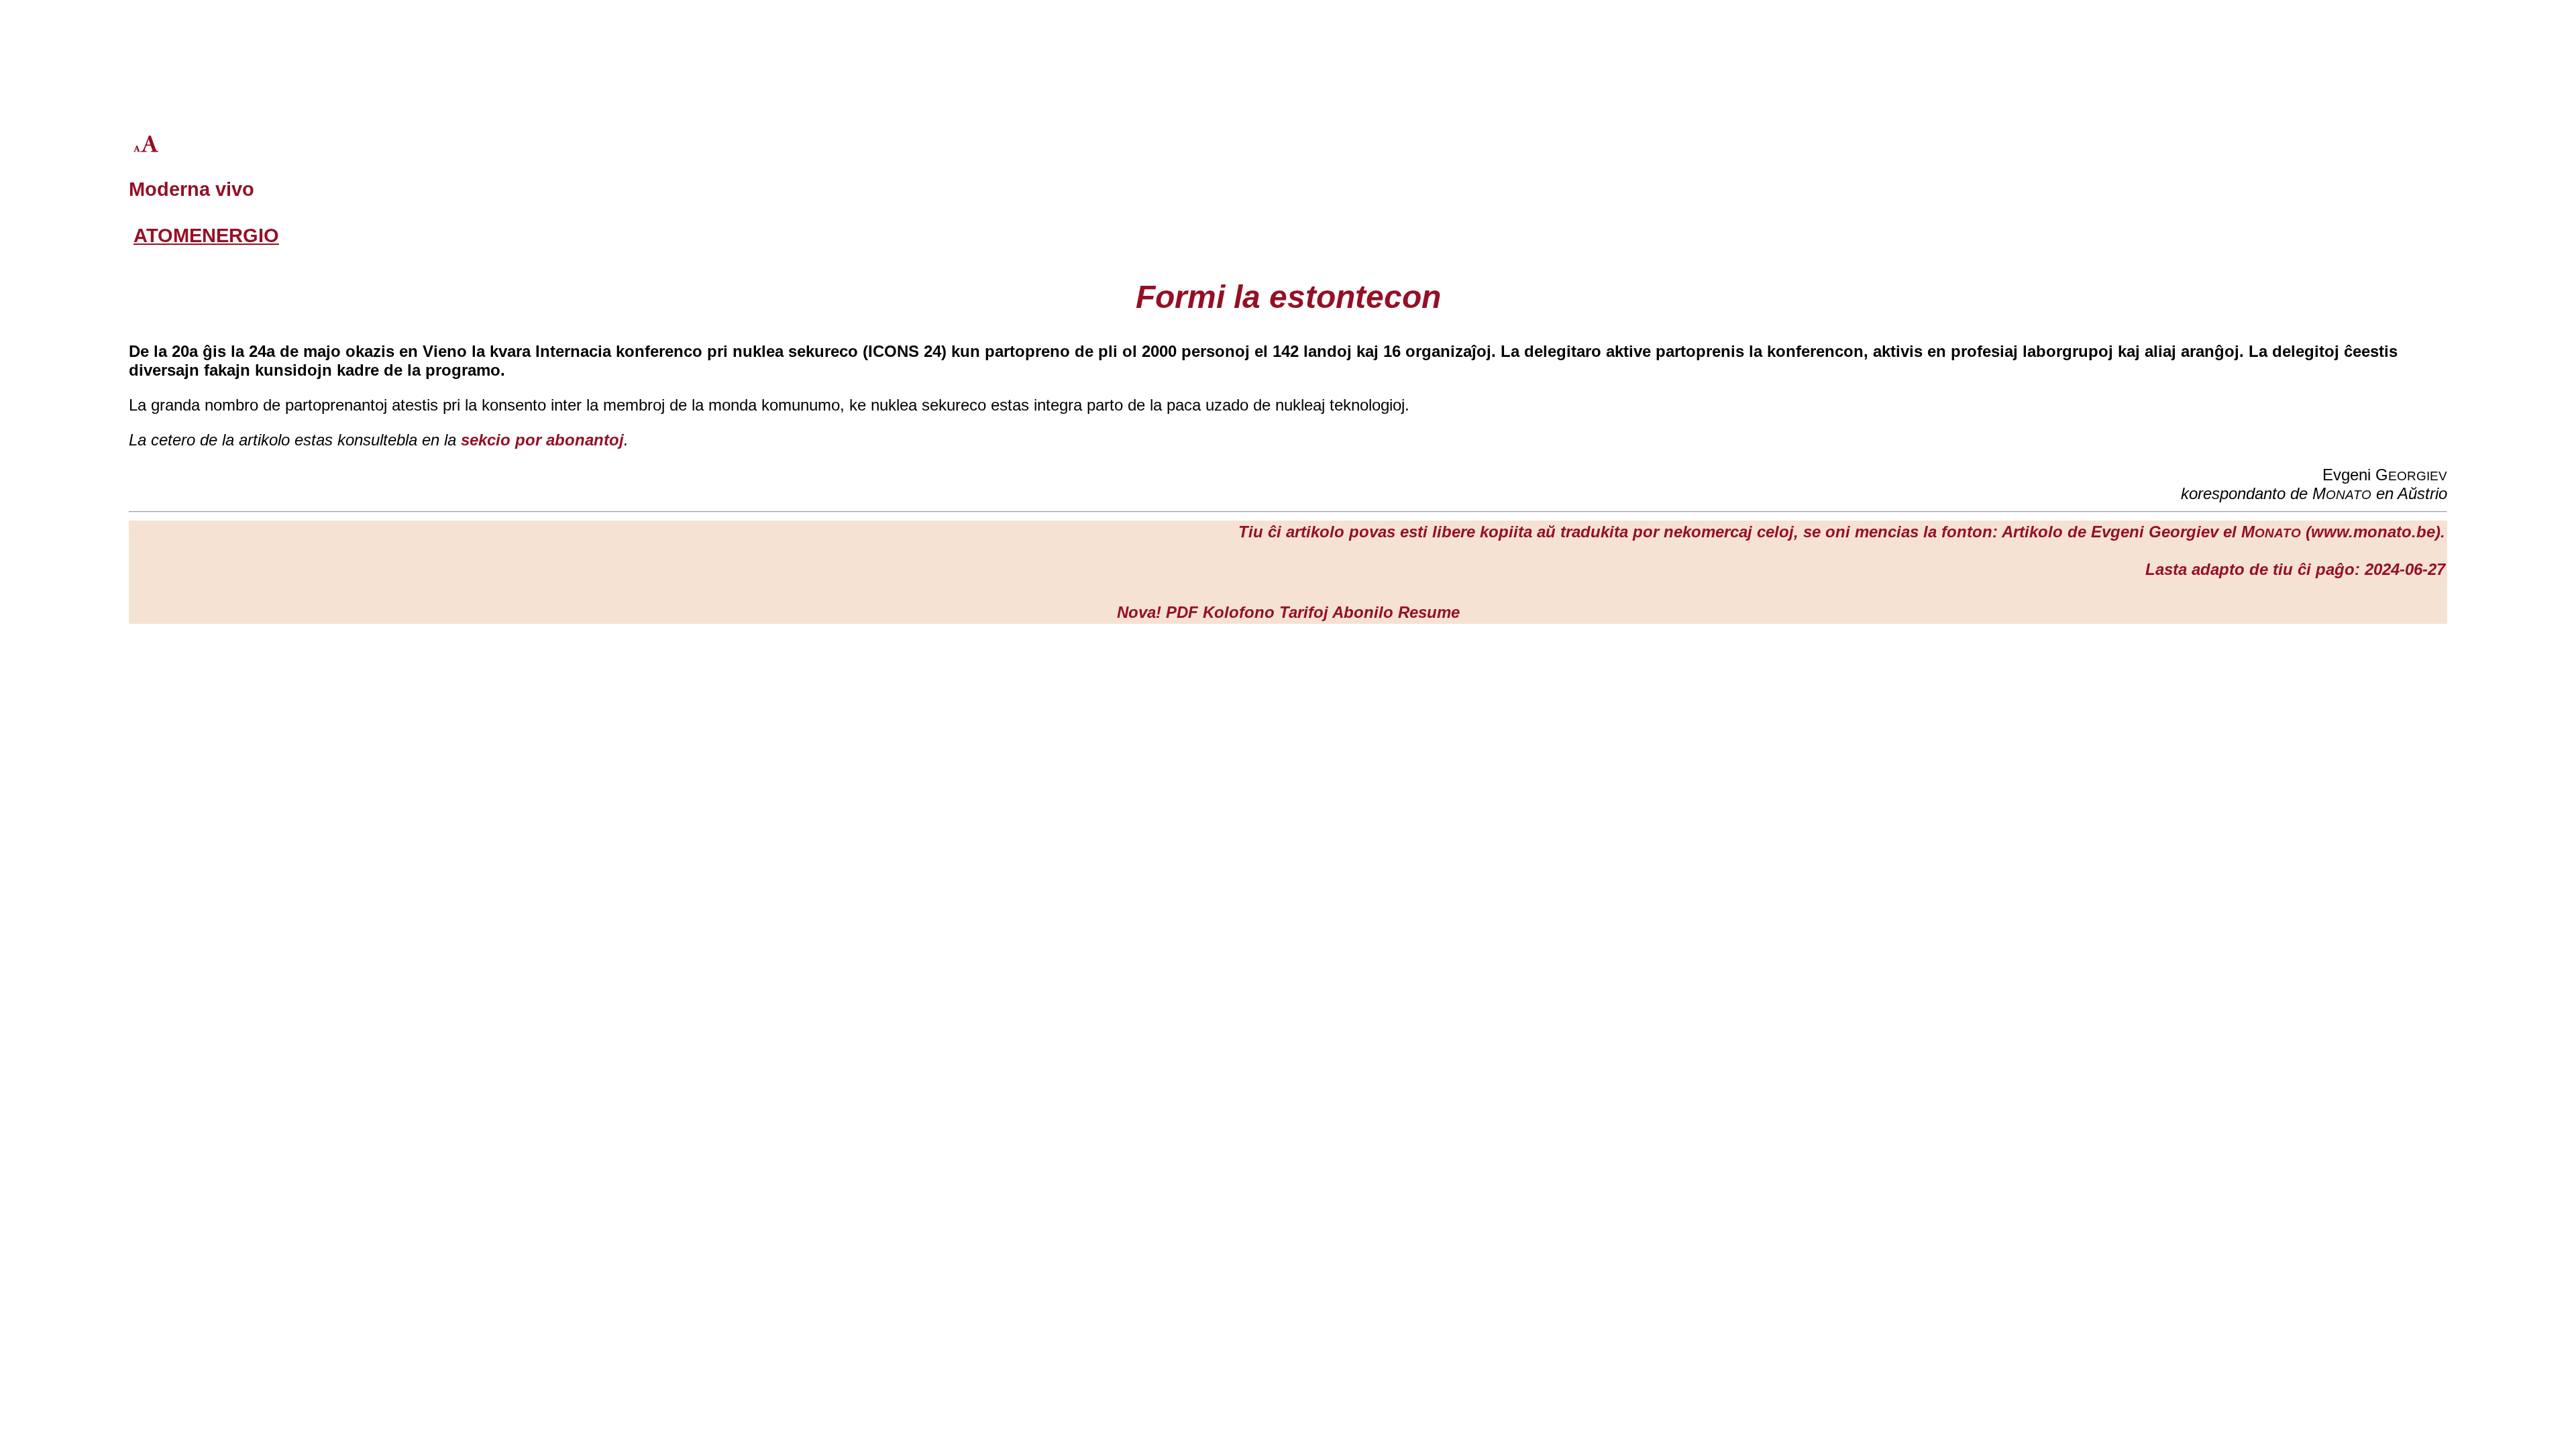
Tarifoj (1304, 612)
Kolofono (1239, 612)
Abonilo (1363, 612)
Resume (1429, 612)
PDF (1182, 612)
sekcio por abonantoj (542, 440)
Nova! (1139, 612)
